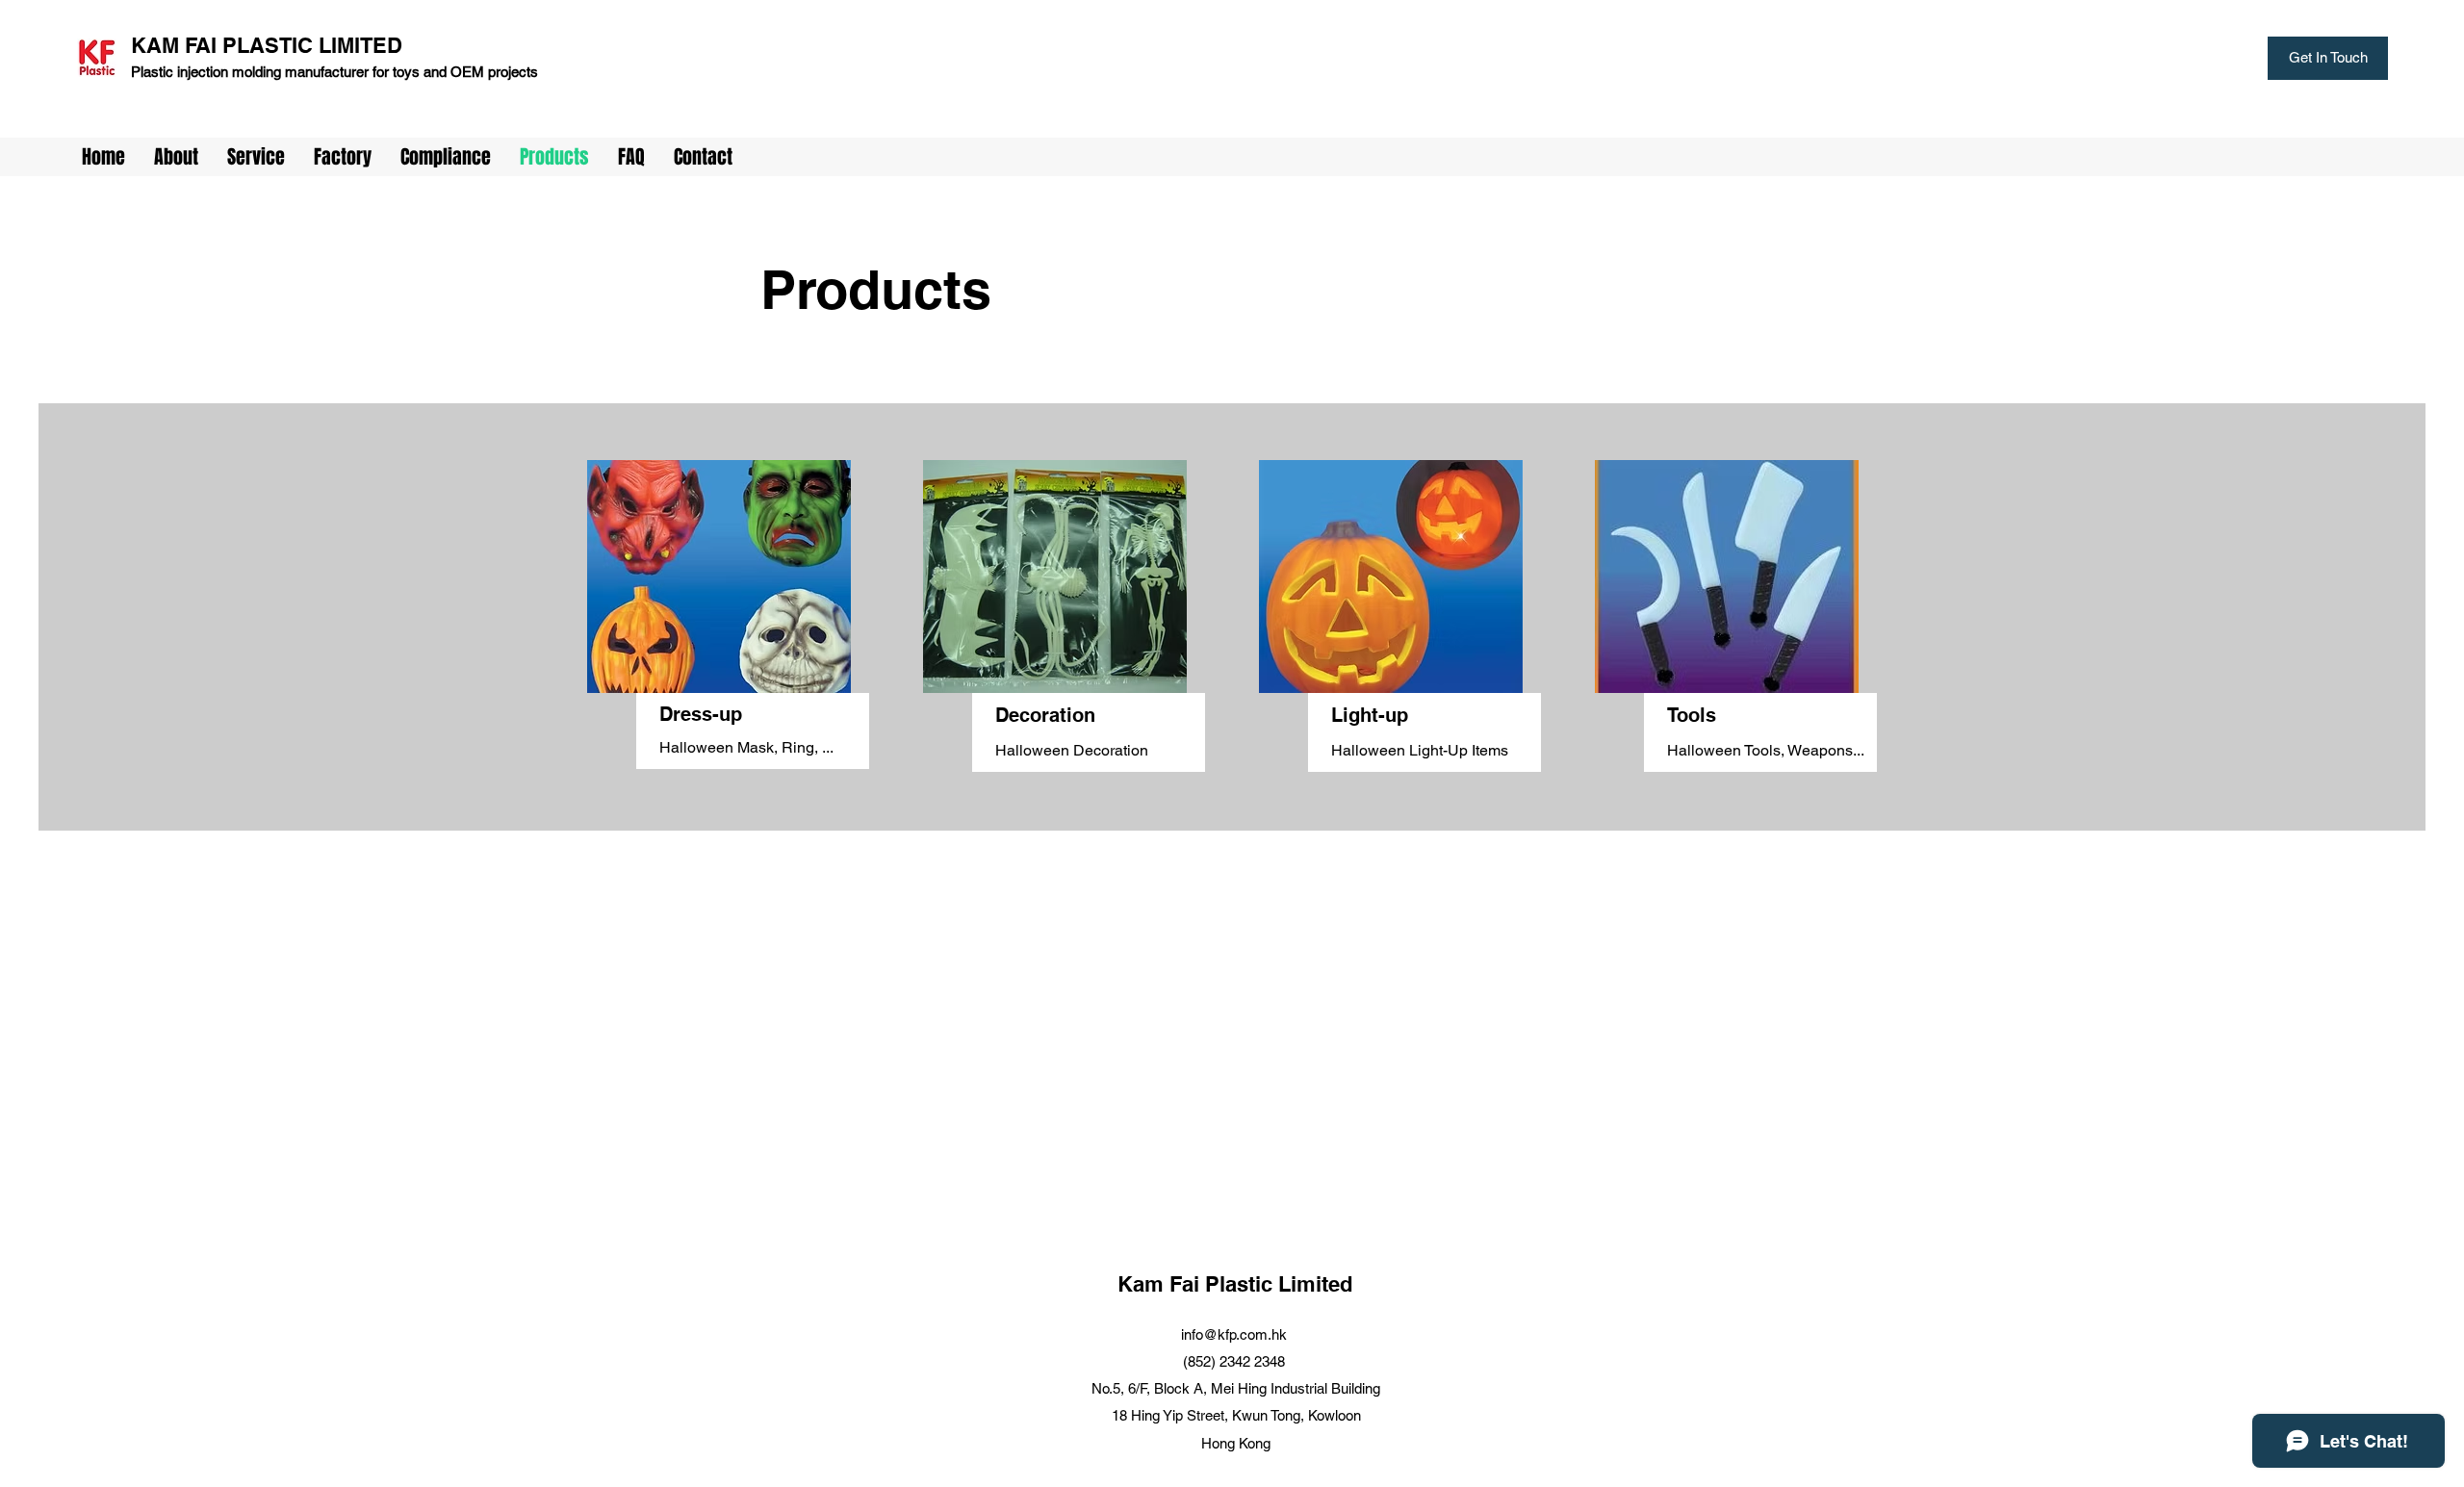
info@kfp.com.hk (1234, 1334)
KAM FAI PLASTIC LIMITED (267, 45)
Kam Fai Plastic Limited (1235, 1284)
